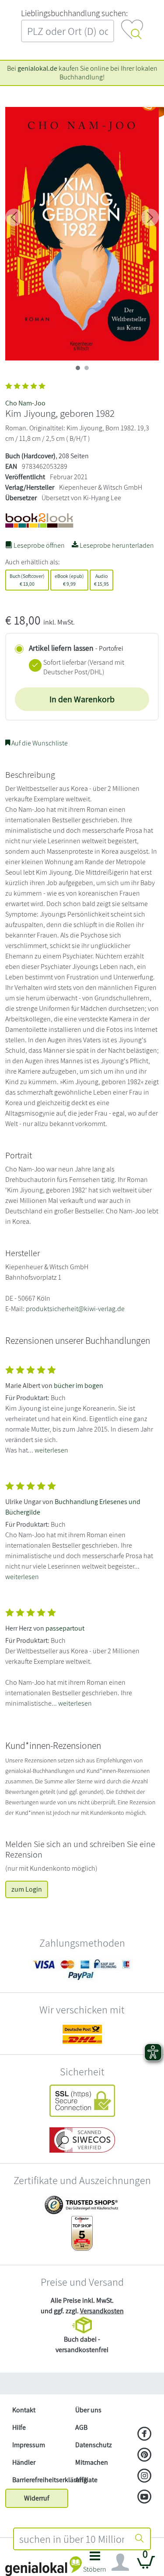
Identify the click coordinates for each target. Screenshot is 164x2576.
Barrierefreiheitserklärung (40, 2480)
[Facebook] (145, 2435)
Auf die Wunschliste (39, 743)
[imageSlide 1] (87, 368)
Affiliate (86, 2480)
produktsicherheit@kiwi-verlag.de (75, 1309)
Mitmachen (92, 2462)
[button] (95, 2564)
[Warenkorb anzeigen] (146, 2566)
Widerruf (37, 2498)
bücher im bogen (79, 1386)
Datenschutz (94, 2445)
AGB (81, 2427)
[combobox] (72, 2539)
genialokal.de (37, 68)
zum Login (27, 1889)
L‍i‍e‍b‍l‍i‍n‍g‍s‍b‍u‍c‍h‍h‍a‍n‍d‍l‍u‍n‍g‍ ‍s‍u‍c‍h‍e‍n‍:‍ (74, 13)
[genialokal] (44, 2566)
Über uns (88, 2410)
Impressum (29, 2445)
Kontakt (24, 2410)
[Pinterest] (145, 2456)
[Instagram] (145, 2476)
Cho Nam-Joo (25, 403)
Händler (24, 2462)
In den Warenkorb (82, 699)
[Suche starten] (140, 2539)
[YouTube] (145, 2497)
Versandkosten (102, 2311)
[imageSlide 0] (78, 368)
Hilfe (19, 2427)
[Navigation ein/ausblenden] (120, 2562)
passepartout (65, 1628)
